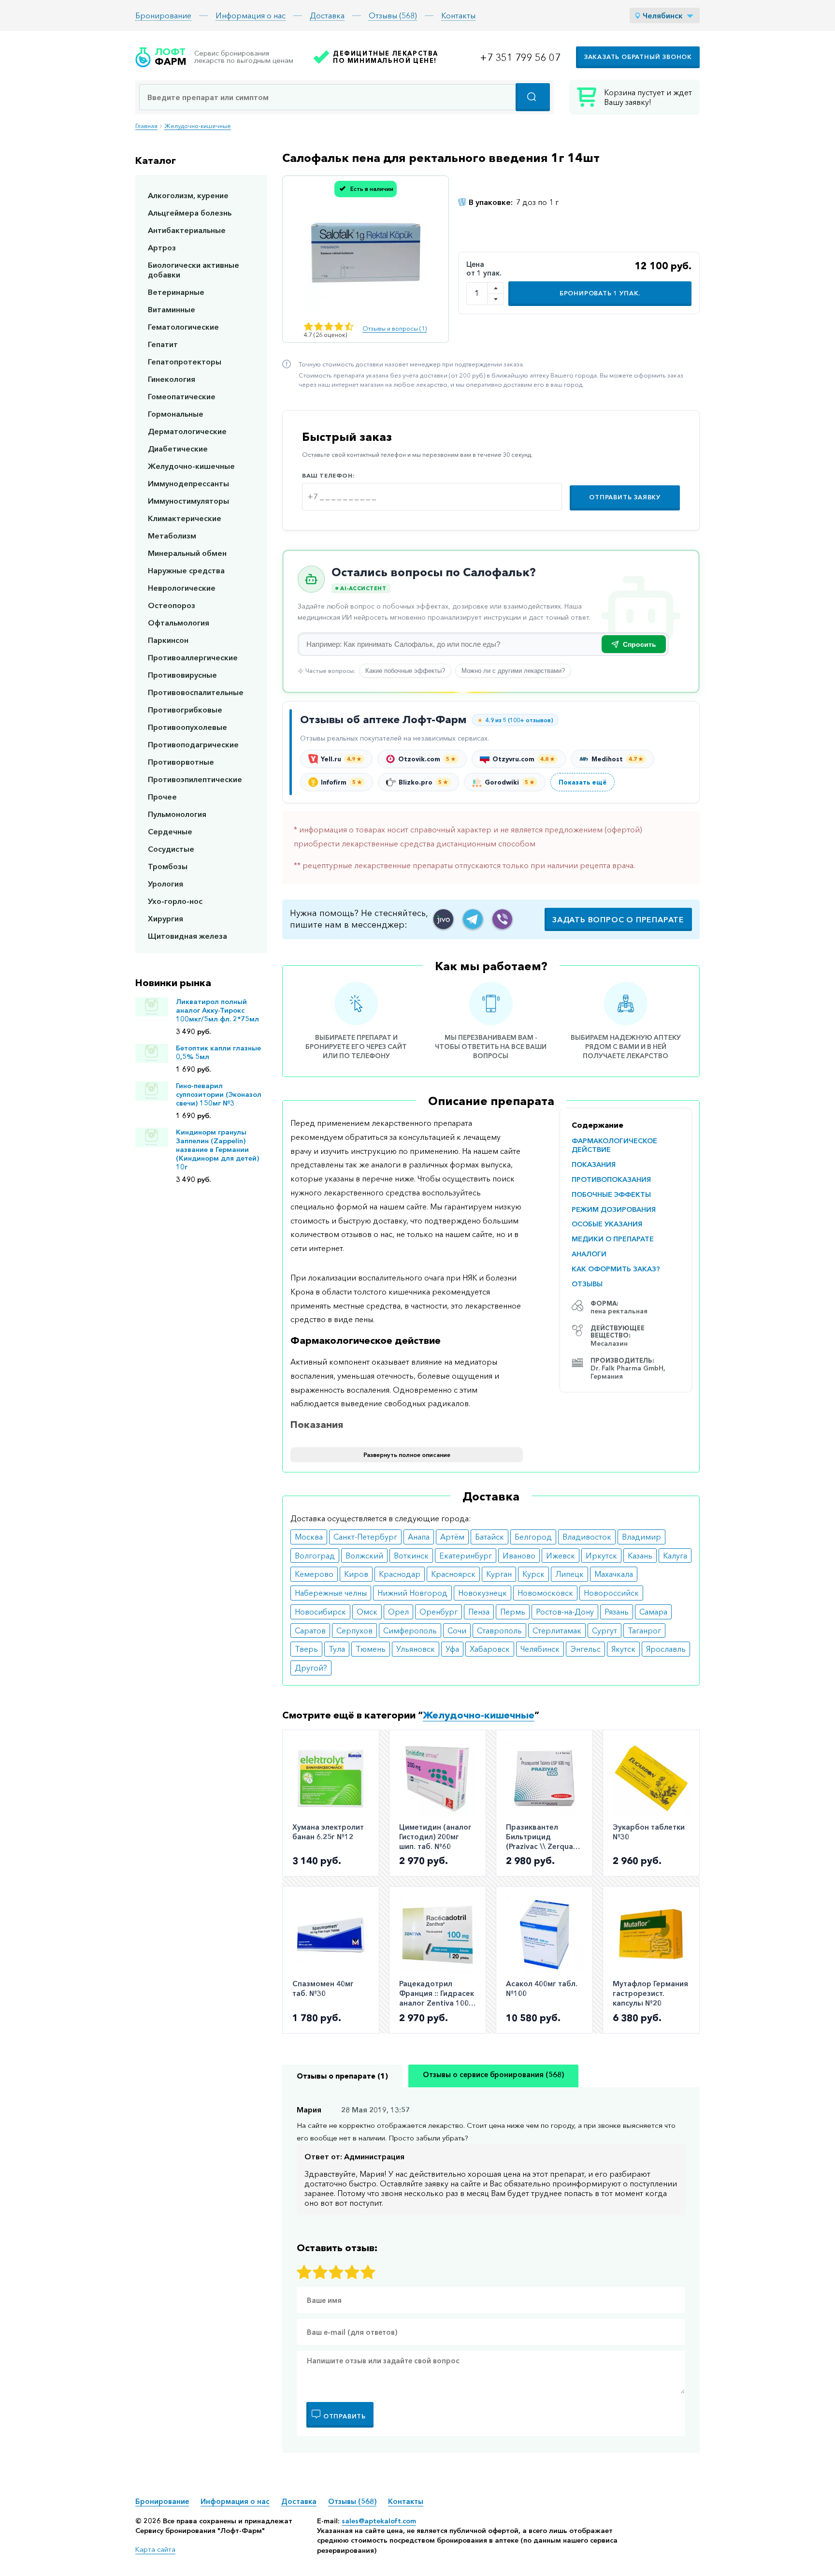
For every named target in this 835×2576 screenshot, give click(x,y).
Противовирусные (182, 675)
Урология (166, 884)
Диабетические (178, 449)
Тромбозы (168, 866)
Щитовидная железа (187, 936)
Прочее (162, 797)
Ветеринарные (176, 292)
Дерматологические (187, 431)
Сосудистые (171, 849)
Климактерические (185, 518)
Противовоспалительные (196, 692)
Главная (146, 126)
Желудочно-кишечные (198, 126)
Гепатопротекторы (185, 362)
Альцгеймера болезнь (190, 213)
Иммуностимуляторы (188, 501)
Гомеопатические (182, 396)
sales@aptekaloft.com (379, 2521)
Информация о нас (251, 15)
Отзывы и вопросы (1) (395, 328)
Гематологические (183, 327)
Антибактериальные (187, 230)
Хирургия (166, 918)
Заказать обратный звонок (638, 57)
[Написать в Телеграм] (473, 919)
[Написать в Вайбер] (502, 919)
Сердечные (170, 831)
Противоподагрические (193, 744)
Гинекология (172, 379)
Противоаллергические (193, 657)
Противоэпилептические (195, 779)
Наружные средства (186, 570)
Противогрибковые (185, 710)
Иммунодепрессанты (188, 483)
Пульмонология (177, 814)
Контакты (458, 15)
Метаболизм (172, 536)
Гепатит (163, 344)
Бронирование (163, 15)
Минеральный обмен (187, 553)
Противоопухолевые (187, 727)
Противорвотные (181, 762)
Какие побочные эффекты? (405, 671)
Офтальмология (179, 623)
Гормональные (176, 414)
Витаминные (172, 309)
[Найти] (533, 97)
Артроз (162, 247)
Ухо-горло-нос (175, 901)
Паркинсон (168, 640)
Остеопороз (172, 605)
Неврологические (182, 588)
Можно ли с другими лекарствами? (513, 671)
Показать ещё (583, 782)
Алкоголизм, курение (188, 195)
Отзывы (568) (393, 15)
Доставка (327, 15)
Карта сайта (155, 2549)
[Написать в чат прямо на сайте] (443, 919)
